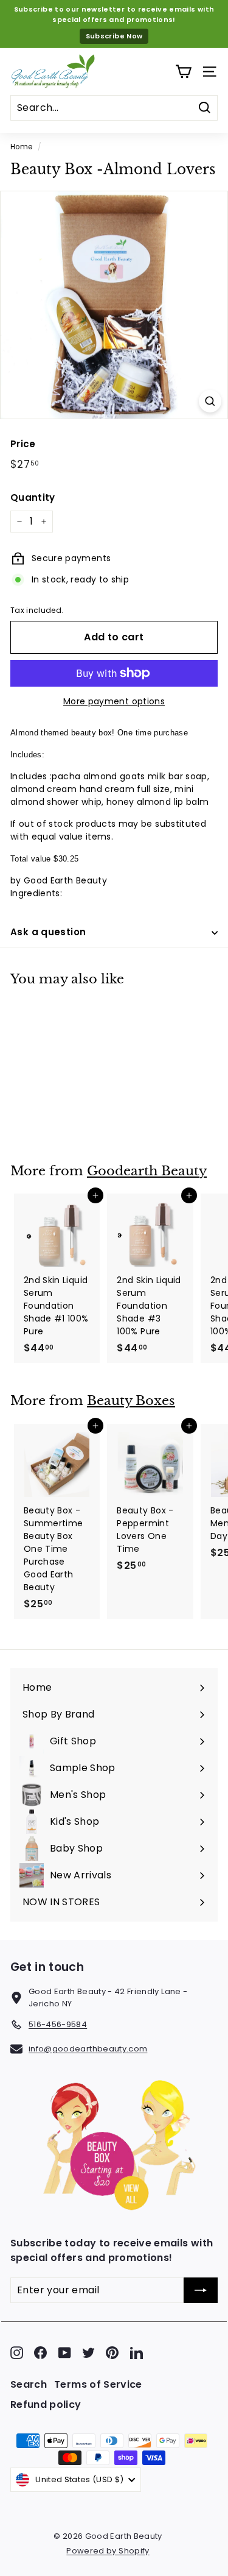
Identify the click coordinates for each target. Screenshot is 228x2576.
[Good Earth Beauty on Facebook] (40, 2353)
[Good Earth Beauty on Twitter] (88, 2353)
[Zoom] (210, 401)
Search (29, 2384)
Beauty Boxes (131, 1401)
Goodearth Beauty (147, 1171)
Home (21, 147)
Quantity (33, 497)
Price (23, 444)
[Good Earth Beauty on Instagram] (17, 2353)
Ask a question (48, 932)
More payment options (114, 701)
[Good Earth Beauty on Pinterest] (112, 2353)
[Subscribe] (201, 2290)
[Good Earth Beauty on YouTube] (65, 2353)
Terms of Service (98, 2384)
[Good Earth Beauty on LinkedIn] (136, 2353)
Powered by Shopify (108, 2551)
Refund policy (46, 2404)
